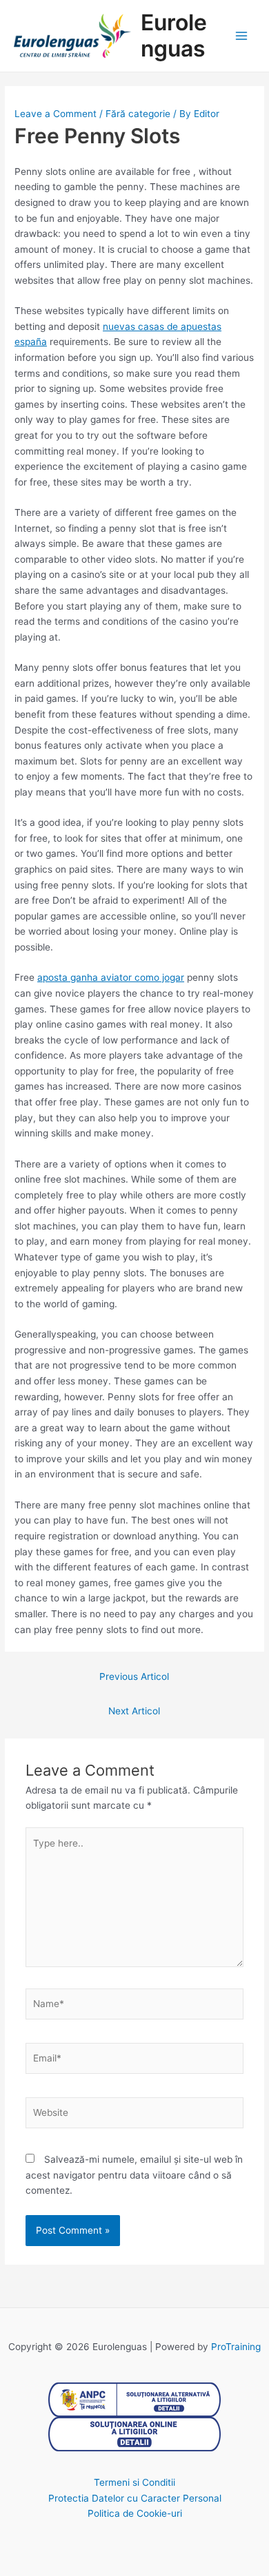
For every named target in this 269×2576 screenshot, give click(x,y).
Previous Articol (134, 1676)
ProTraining (236, 2347)
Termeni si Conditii (134, 2482)
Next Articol (134, 1711)
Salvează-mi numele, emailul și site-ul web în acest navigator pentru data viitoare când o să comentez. (134, 2175)
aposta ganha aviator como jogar (111, 977)
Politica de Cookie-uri (135, 2513)
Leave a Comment (56, 114)
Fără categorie (138, 114)
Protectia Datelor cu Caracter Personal (135, 2498)
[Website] (135, 2115)
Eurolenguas (174, 35)
